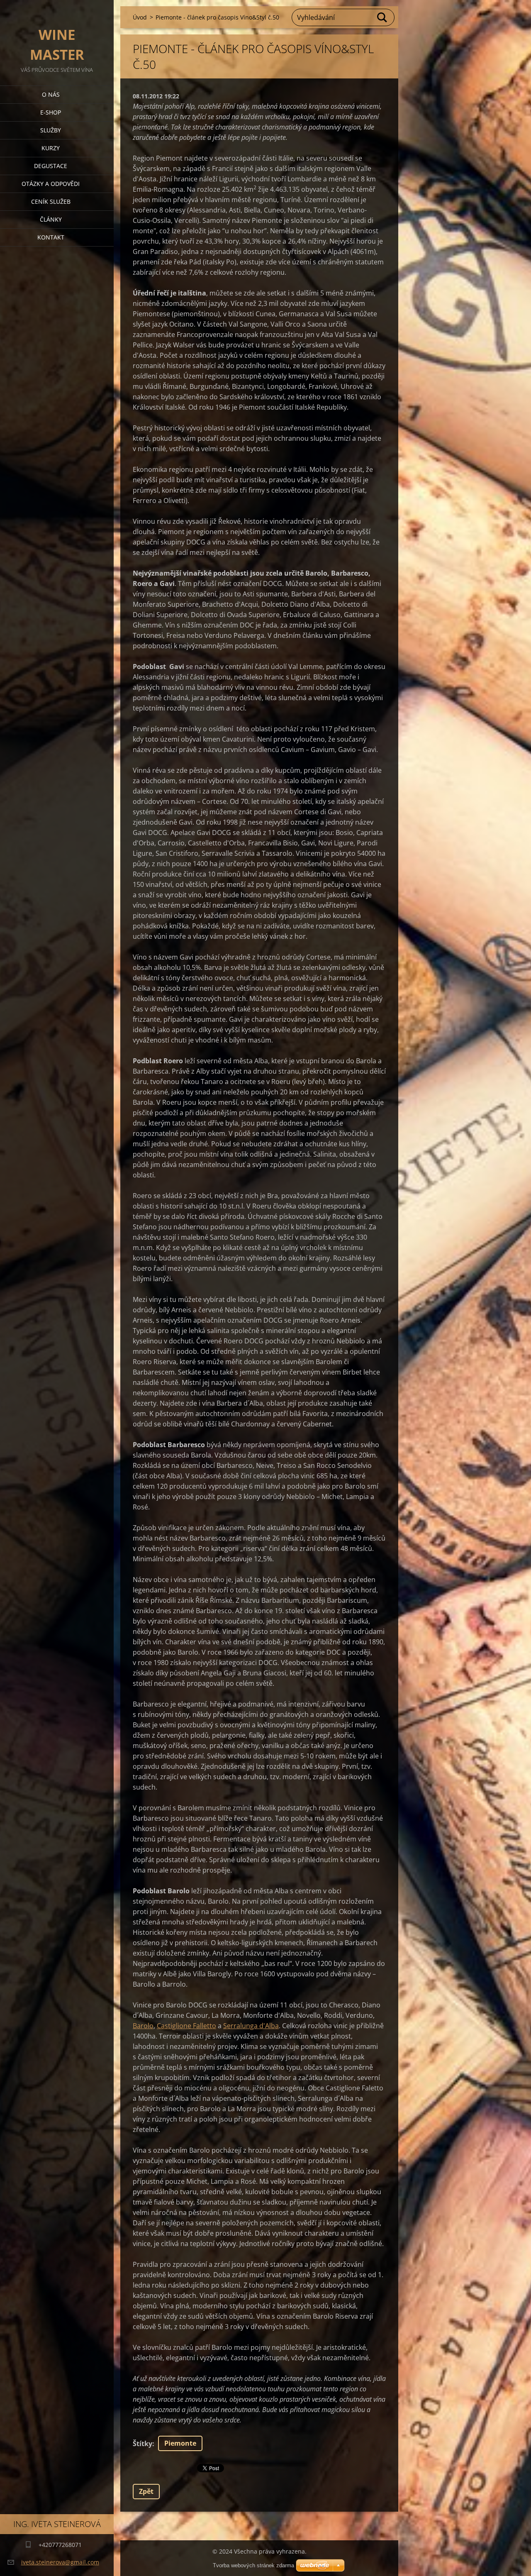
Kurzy (51, 148)
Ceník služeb (51, 201)
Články (51, 219)
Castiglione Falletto (186, 2026)
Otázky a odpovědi (51, 184)
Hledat (382, 17)
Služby (51, 130)
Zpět (146, 2491)
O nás (51, 94)
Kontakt (51, 237)
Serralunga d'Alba (251, 2026)
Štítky (142, 2444)
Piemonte (180, 2443)
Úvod (140, 17)
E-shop (51, 112)
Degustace (51, 166)
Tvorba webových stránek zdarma (253, 2565)
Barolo (143, 2026)
